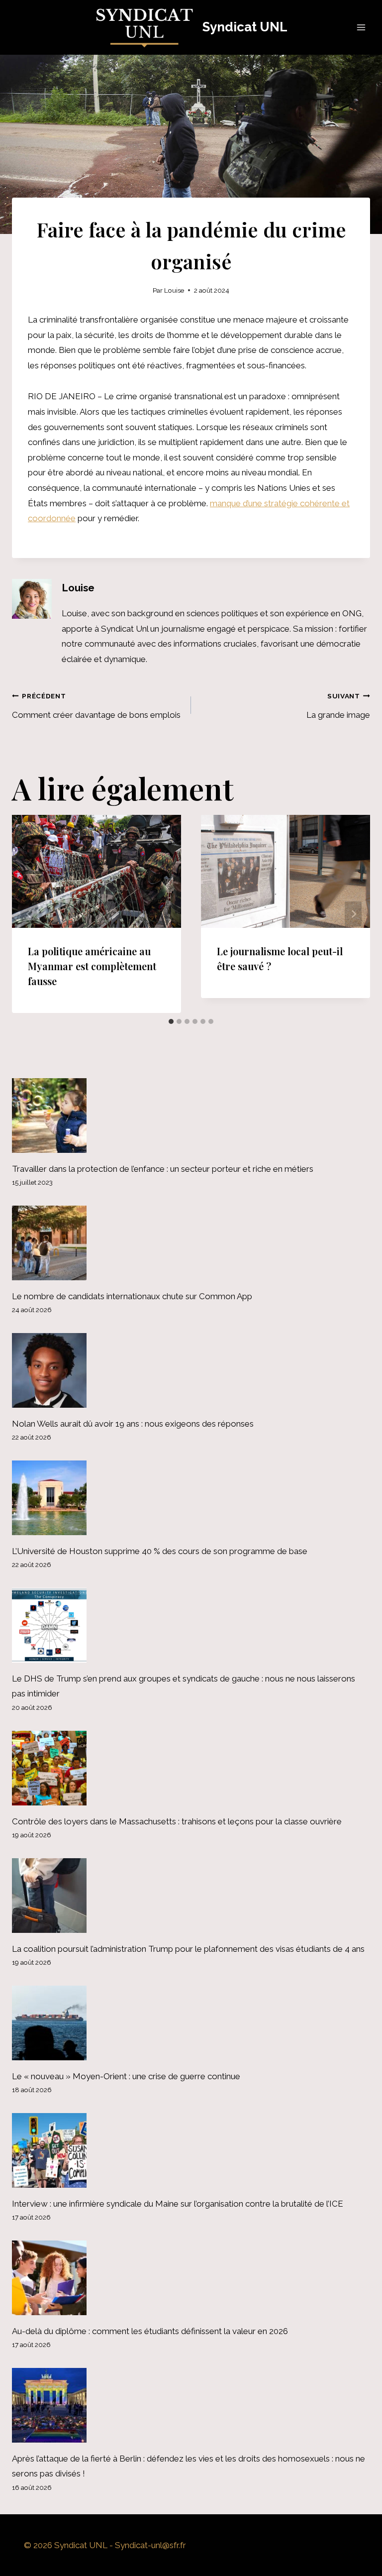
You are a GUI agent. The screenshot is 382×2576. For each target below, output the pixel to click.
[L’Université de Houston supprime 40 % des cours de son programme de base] (191, 1498)
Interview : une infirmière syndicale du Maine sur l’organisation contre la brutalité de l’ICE (178, 2204)
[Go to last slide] (29, 914)
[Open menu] (361, 27)
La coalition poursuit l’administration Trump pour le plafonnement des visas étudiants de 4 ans (188, 1949)
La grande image (338, 706)
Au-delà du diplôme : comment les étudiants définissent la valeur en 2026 (150, 2331)
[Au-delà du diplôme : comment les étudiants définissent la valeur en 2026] (191, 2278)
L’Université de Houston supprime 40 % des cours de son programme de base (160, 1551)
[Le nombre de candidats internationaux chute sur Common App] (191, 1243)
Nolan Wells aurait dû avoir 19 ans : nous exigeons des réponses (133, 1424)
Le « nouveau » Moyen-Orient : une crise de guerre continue (126, 2076)
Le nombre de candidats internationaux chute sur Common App (132, 1296)
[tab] (171, 1021)
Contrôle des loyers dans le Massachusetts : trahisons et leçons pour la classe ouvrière (177, 1821)
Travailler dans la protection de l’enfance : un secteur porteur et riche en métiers (163, 1169)
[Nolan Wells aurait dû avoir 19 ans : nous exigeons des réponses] (191, 1370)
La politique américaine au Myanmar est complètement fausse (92, 966)
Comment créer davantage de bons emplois (96, 706)
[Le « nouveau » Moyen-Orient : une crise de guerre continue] (191, 2023)
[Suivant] (353, 914)
